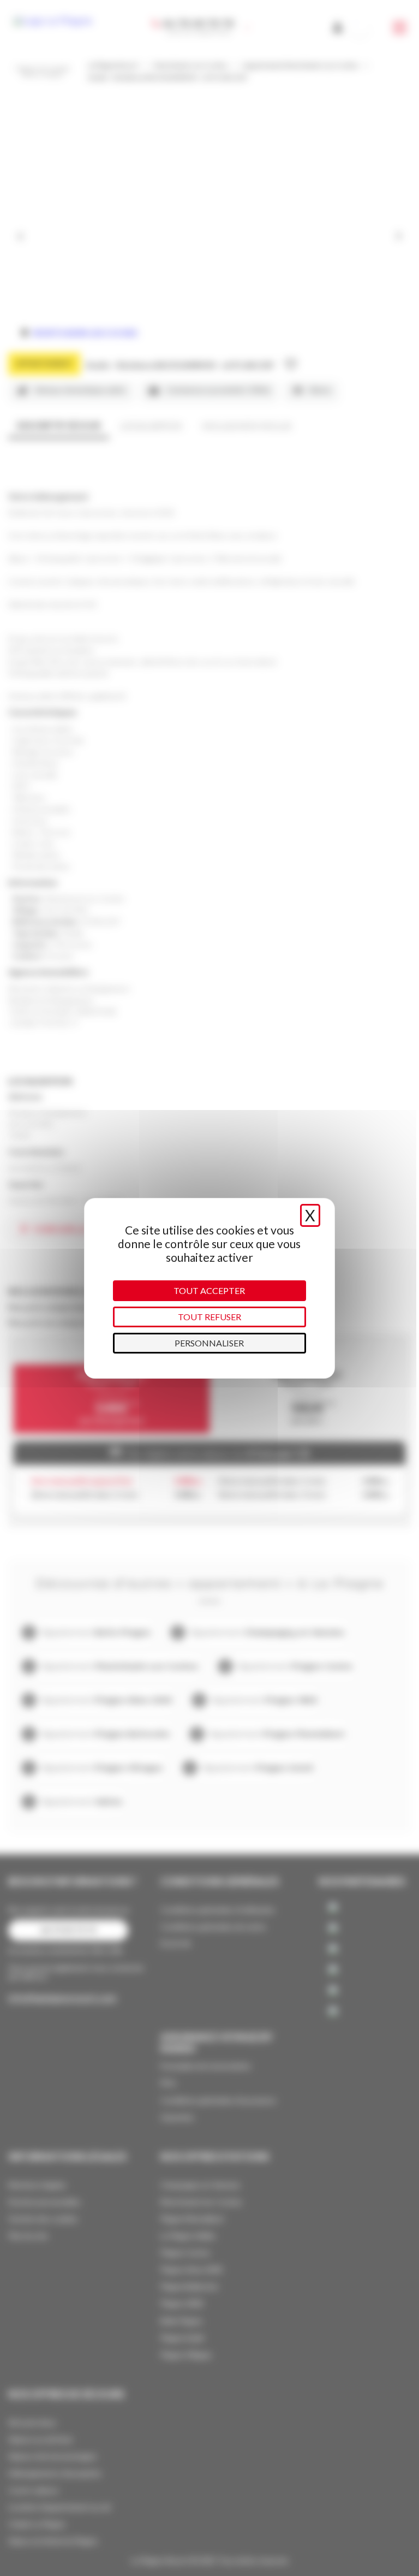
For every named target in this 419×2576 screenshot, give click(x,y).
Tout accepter (209, 1290)
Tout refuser (209, 1317)
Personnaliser (209, 1343)
